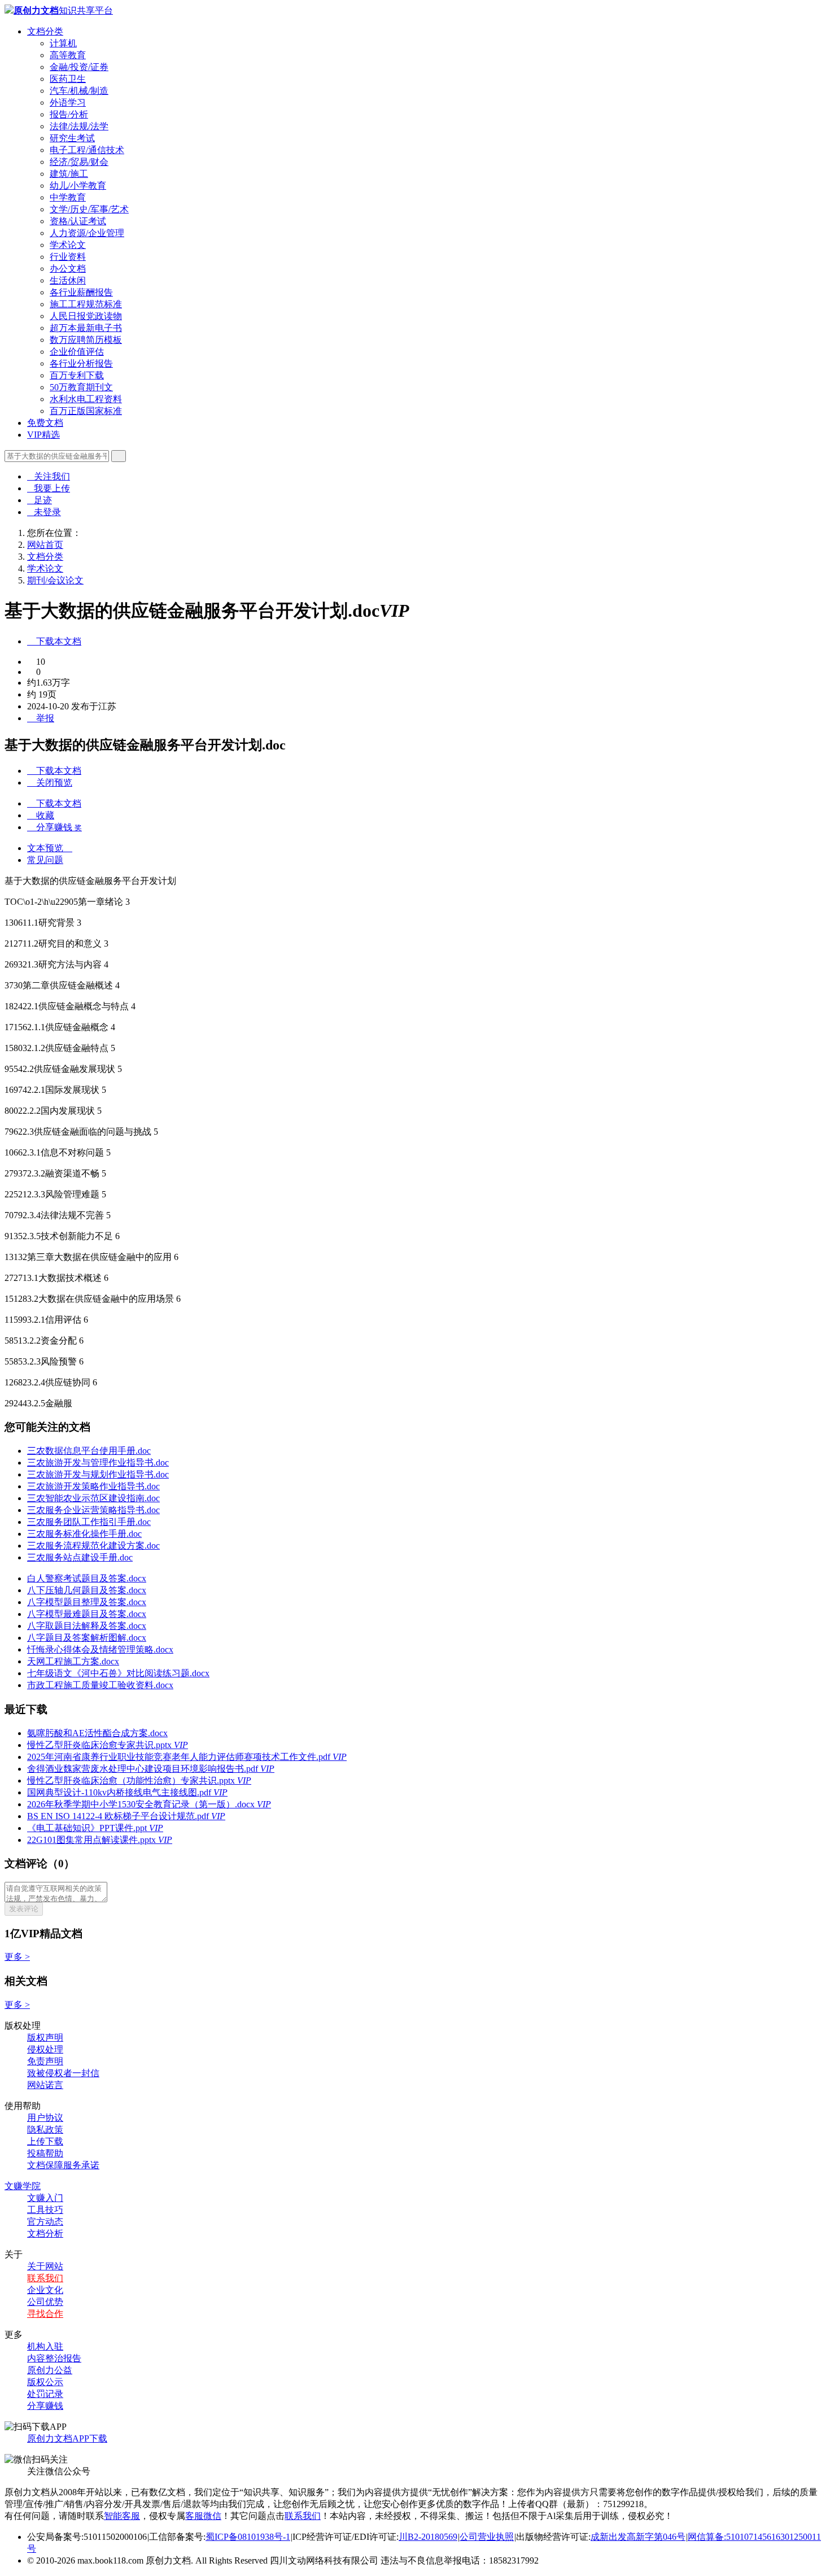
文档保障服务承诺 (63, 2165)
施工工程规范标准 (86, 304)
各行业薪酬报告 (81, 292)
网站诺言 (45, 2085)
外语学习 (68, 103)
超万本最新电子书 (86, 328)
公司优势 (45, 2302)
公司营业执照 (487, 2537)
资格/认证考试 (78, 221)
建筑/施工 (69, 174)
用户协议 (45, 2118)
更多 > (17, 1957)
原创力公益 (50, 2370)
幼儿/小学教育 (78, 186)
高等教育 (68, 55)
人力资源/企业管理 (87, 233)
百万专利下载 (77, 375)
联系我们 (45, 2278)
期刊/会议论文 (55, 580)
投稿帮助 (45, 2153)
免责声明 (45, 2061)
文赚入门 (45, 2198)
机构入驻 (45, 2346)
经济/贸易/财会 (79, 162)
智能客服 (122, 2516)
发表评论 (24, 1909)
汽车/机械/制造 (79, 91)
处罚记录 (45, 2394)
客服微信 (203, 2516)
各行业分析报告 (81, 363)
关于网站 (45, 2266)
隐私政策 (45, 2130)
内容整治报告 (54, 2358)
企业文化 (45, 2290)
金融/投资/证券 (79, 67)
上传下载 (45, 2141)
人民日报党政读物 (86, 316)
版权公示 (45, 2382)
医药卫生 (68, 79)
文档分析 (45, 2233)
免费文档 (45, 423)
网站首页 (45, 545)
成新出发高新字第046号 (638, 2537)
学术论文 (68, 245)
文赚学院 (23, 2186)
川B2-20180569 (428, 2537)
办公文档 (68, 269)
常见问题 (45, 860)
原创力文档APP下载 (67, 2438)
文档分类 (45, 31)
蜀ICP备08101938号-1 (248, 2537)
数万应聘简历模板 (86, 340)
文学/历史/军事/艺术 (89, 209)
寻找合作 (45, 2314)
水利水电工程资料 (86, 399)
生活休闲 (68, 280)
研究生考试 (72, 138)
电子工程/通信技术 (87, 150)
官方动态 (45, 2222)
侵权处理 (45, 2049)
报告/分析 (69, 114)
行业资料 (68, 257)
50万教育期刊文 (81, 387)
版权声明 (45, 2037)
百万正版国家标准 (86, 411)
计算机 (63, 43)
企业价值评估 (77, 352)
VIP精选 (43, 435)
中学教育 (68, 197)
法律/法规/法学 (79, 126)
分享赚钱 (45, 2406)
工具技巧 (45, 2210)
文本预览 (50, 848)
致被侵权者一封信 (63, 2073)
